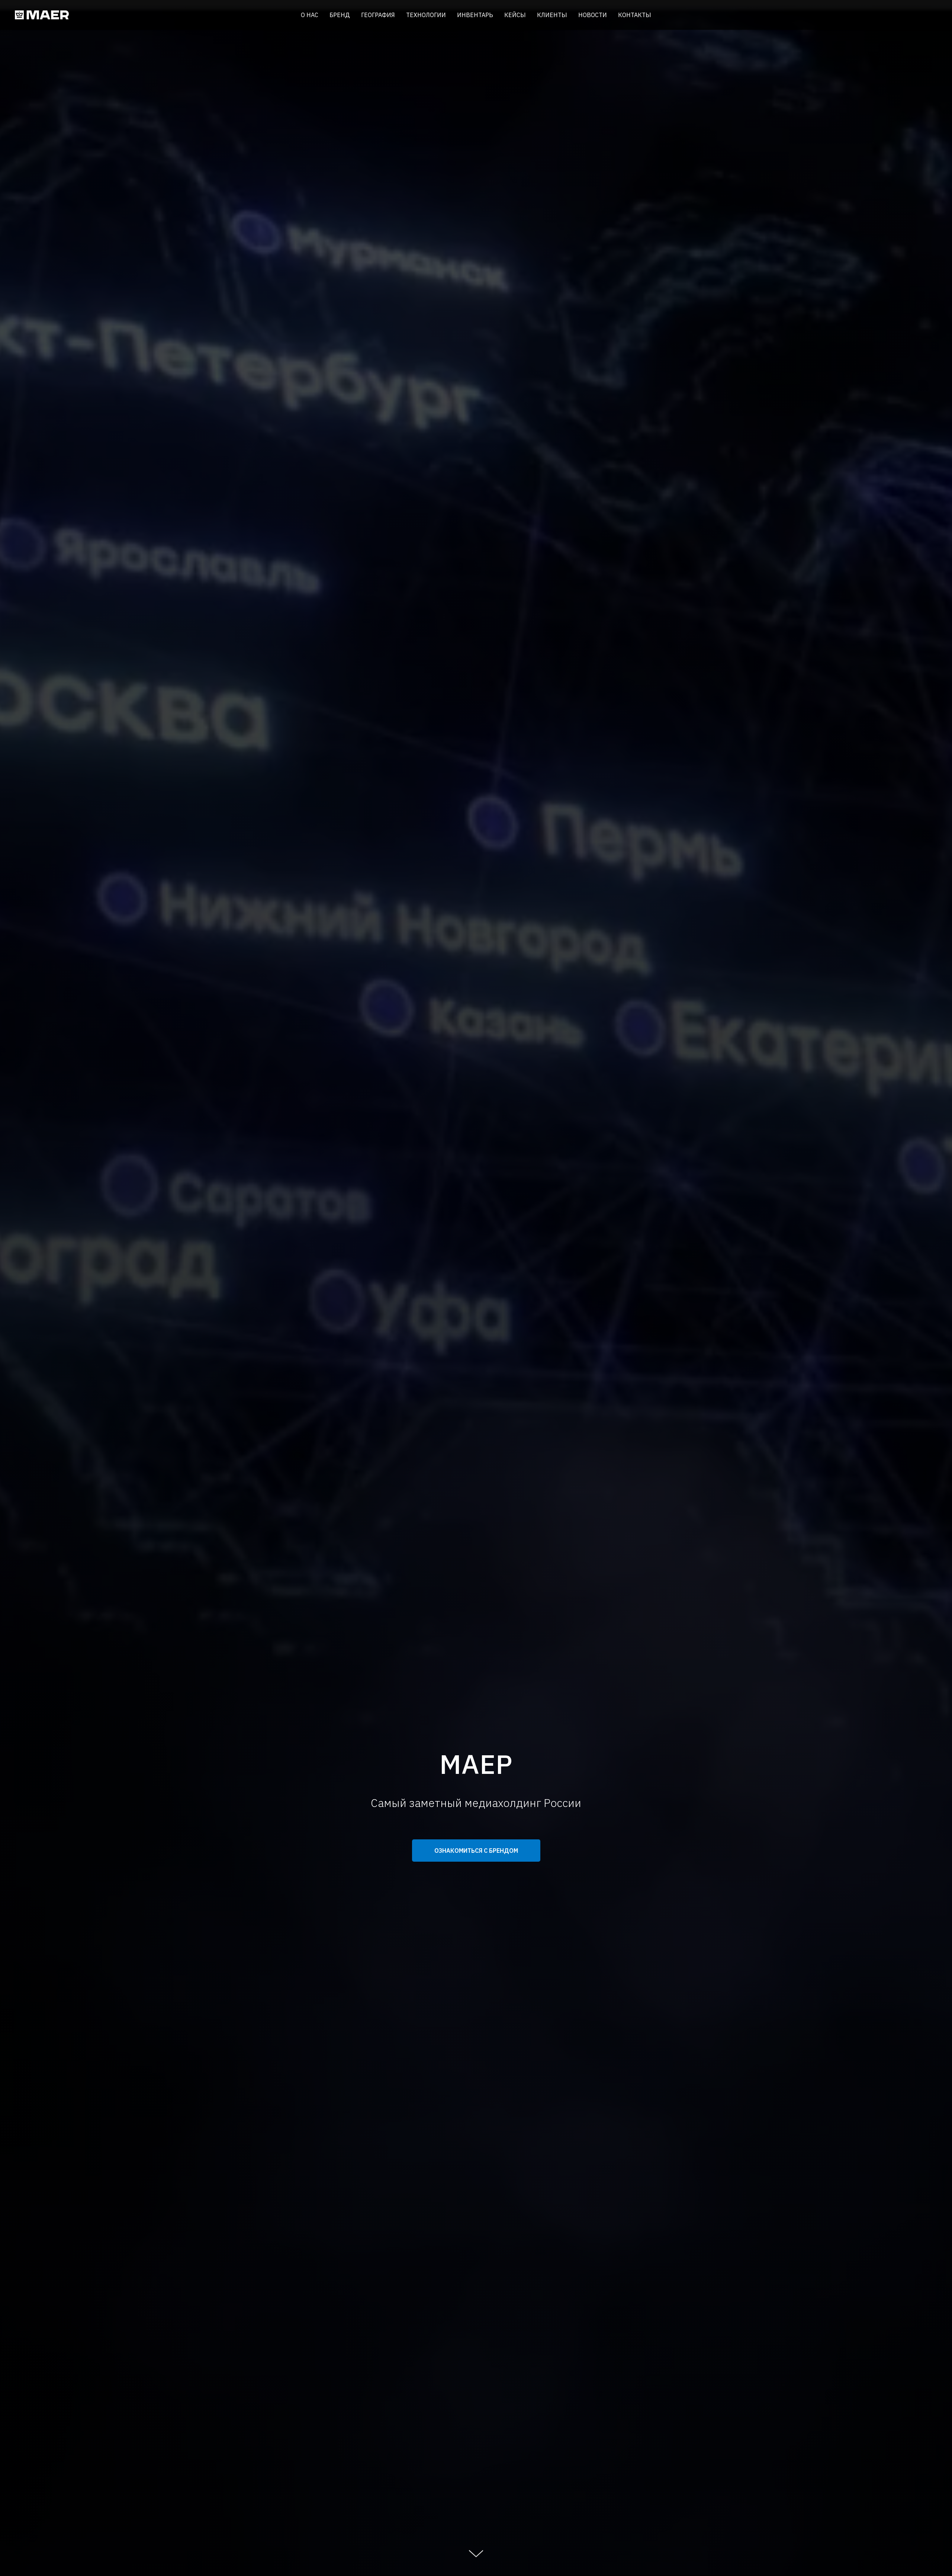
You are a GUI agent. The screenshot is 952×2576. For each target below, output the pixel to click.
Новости (593, 15)
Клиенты (552, 15)
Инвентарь (475, 15)
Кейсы (515, 15)
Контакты (635, 15)
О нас (310, 15)
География (378, 15)
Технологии (426, 15)
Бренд (340, 15)
